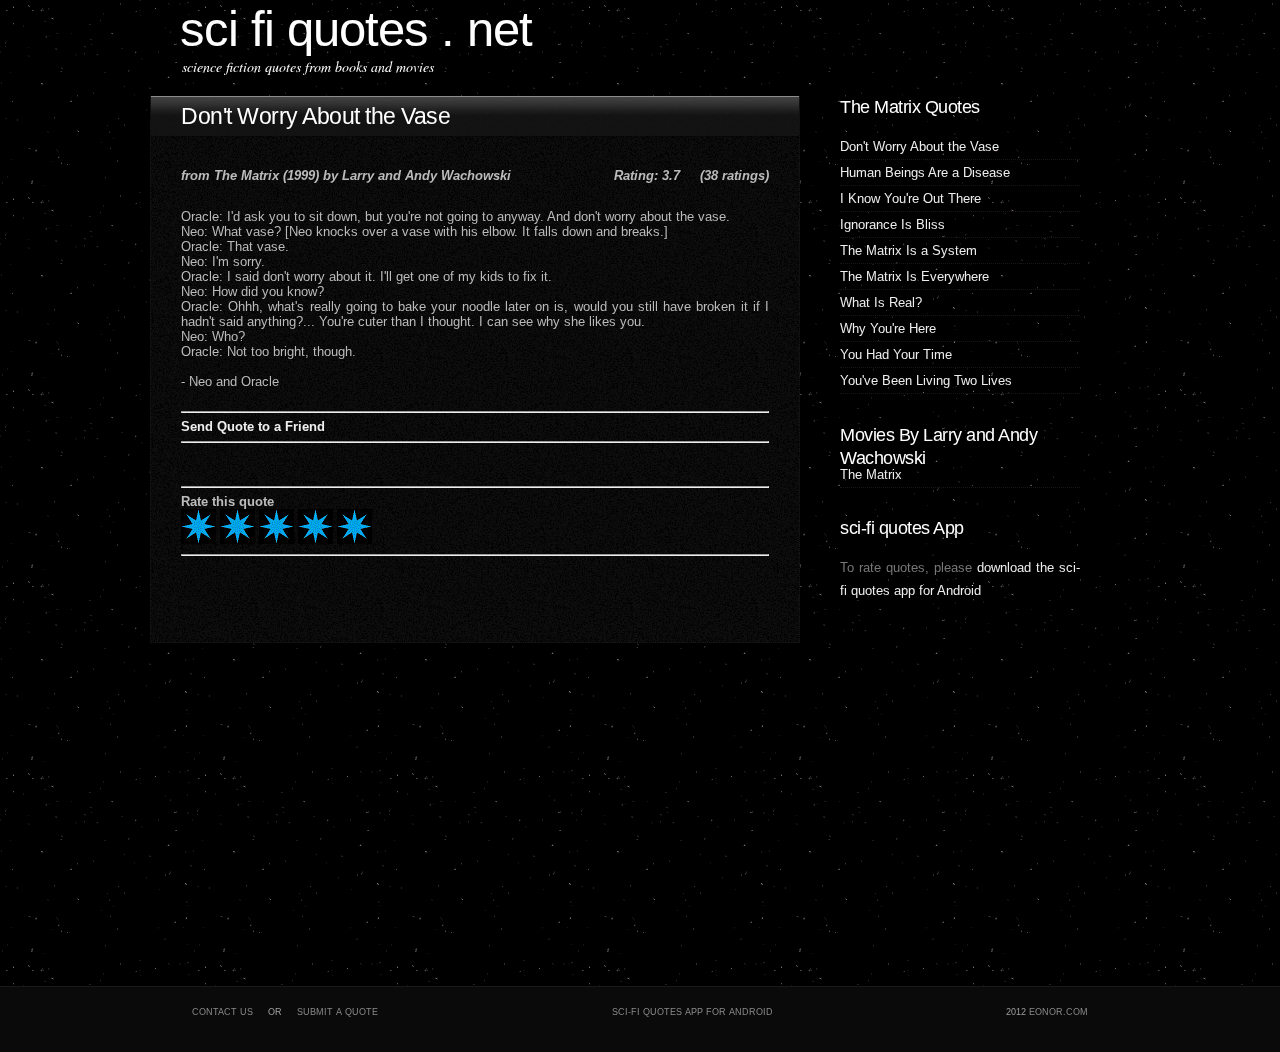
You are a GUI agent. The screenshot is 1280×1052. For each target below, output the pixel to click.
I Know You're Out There (910, 198)
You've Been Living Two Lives (926, 380)
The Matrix (871, 474)
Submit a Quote (337, 1012)
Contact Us (222, 1012)
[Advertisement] (275, 808)
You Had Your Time (896, 354)
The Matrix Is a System (908, 250)
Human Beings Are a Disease (925, 172)
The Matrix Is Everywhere (914, 276)
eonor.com (1058, 1012)
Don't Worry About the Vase (315, 116)
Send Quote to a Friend (253, 426)
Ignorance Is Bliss (892, 224)
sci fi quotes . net (356, 28)
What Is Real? (881, 302)
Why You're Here (888, 328)
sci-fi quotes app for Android (692, 1012)
